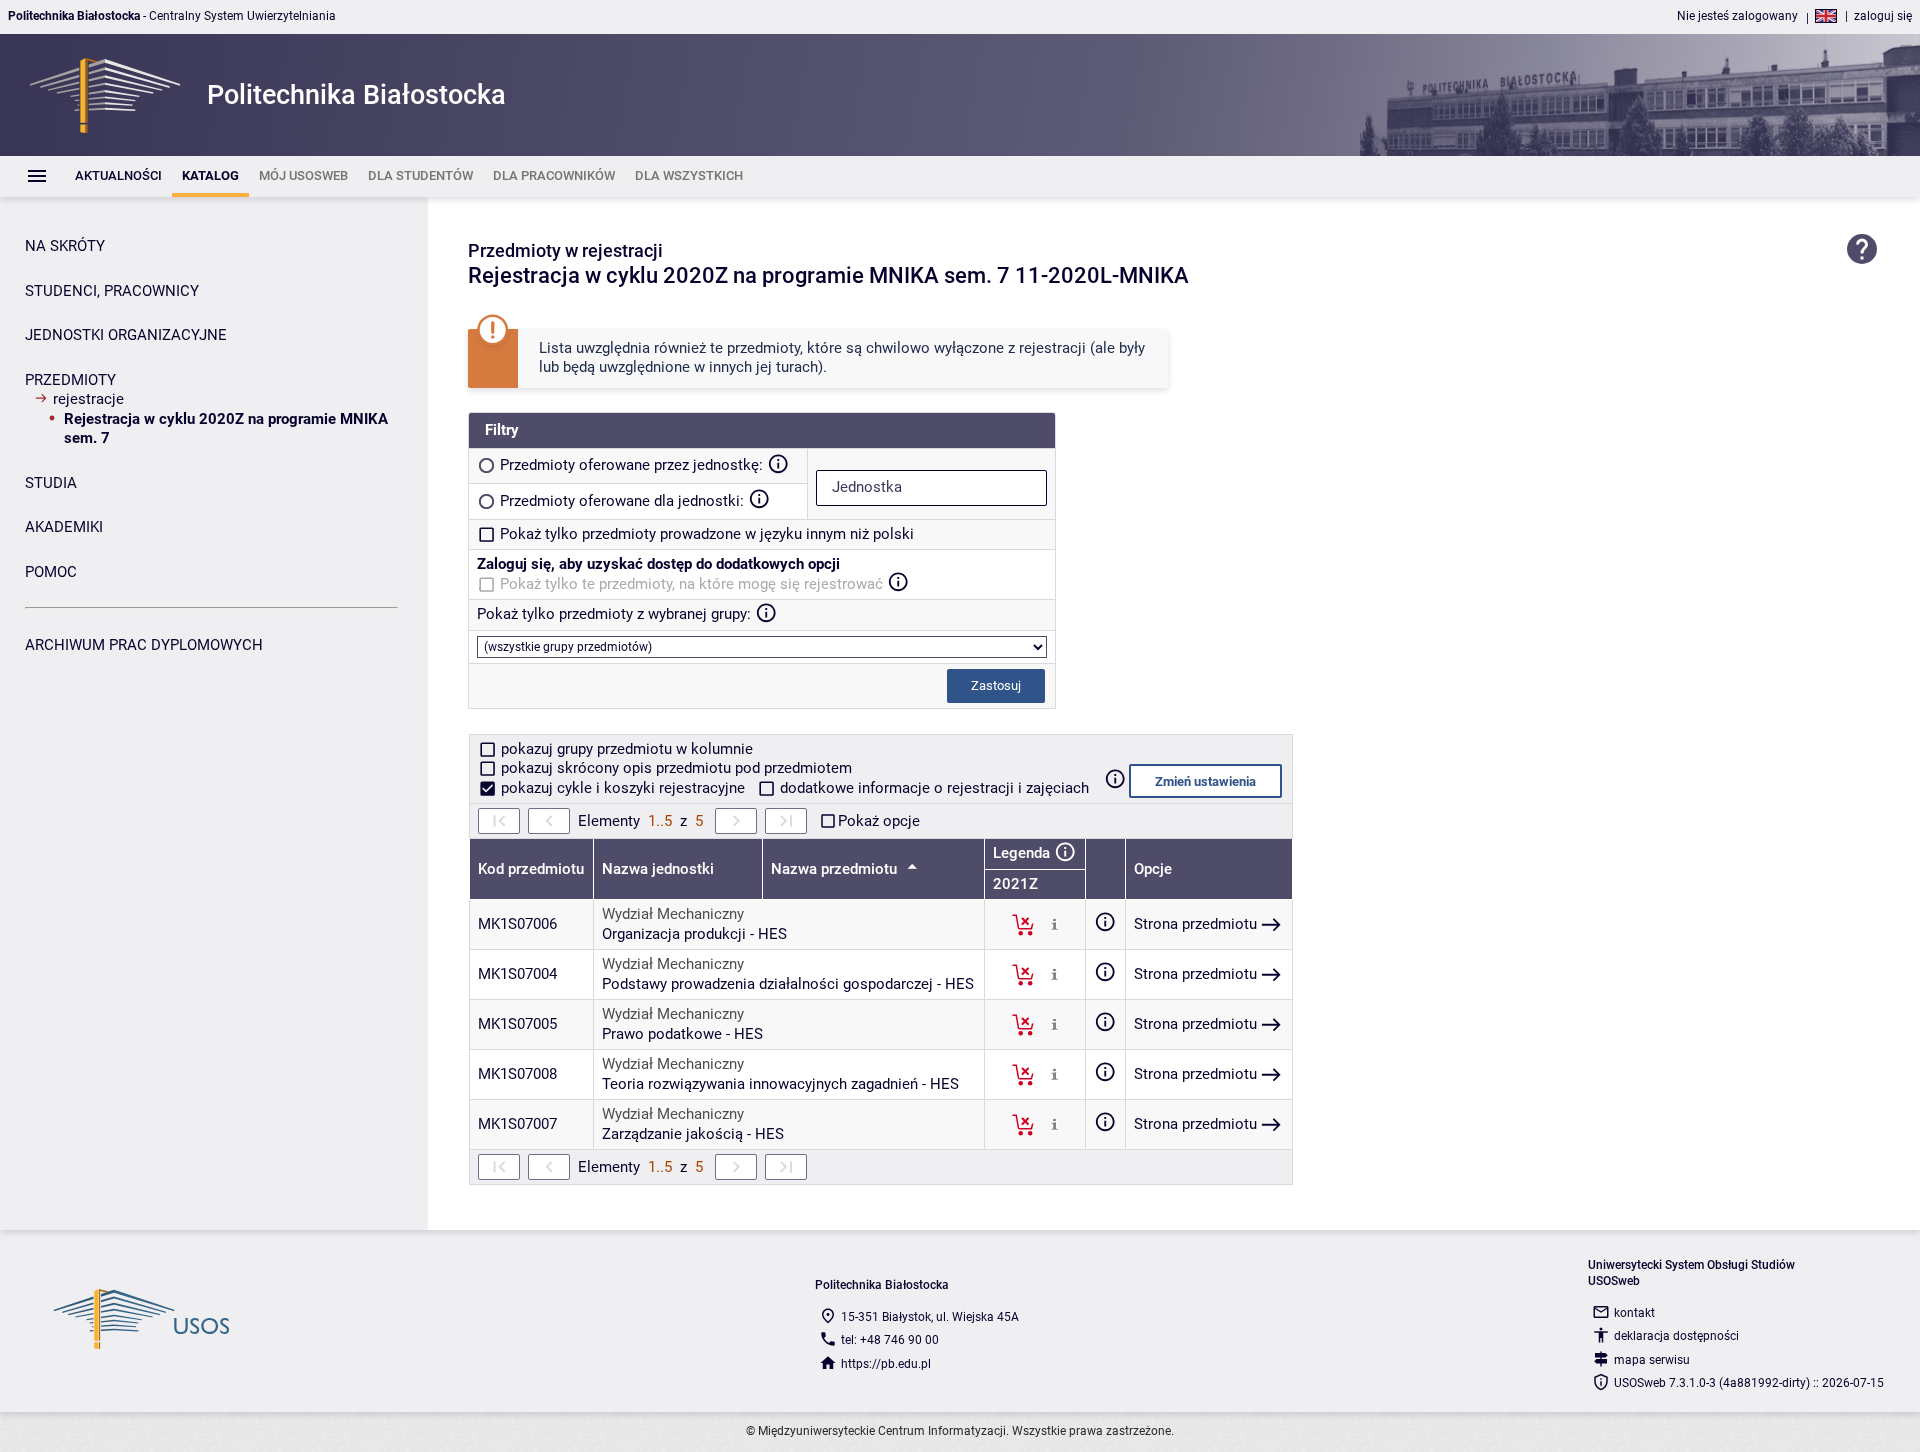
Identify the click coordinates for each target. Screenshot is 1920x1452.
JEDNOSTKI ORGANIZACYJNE (126, 335)
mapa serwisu (1652, 1360)
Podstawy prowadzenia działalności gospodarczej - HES (788, 984)
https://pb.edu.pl (886, 1364)
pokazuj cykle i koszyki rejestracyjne (623, 788)
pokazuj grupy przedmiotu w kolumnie (625, 749)
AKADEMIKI (64, 527)
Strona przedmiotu (1195, 924)
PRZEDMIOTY (70, 380)
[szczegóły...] (1054, 924)
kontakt (1634, 1313)
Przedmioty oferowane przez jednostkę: (631, 465)
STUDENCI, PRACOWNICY (112, 291)
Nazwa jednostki (658, 869)
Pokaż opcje (879, 821)
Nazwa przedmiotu (836, 869)
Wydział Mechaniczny (673, 914)
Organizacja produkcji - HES (694, 934)
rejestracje (88, 399)
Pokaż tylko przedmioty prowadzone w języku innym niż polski (707, 534)
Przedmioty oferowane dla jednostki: (622, 501)
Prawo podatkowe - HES (682, 1034)
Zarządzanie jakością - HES (693, 1134)
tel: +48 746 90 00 (890, 1340)
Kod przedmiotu (531, 869)
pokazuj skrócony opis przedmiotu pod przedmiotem (674, 768)
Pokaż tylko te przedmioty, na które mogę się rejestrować (691, 584)
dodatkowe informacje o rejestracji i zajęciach (932, 788)
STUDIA (51, 483)
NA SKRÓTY (65, 246)
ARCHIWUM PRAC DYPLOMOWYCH (144, 645)
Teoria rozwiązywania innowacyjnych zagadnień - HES (780, 1084)
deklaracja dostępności (1676, 1336)
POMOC (51, 572)
